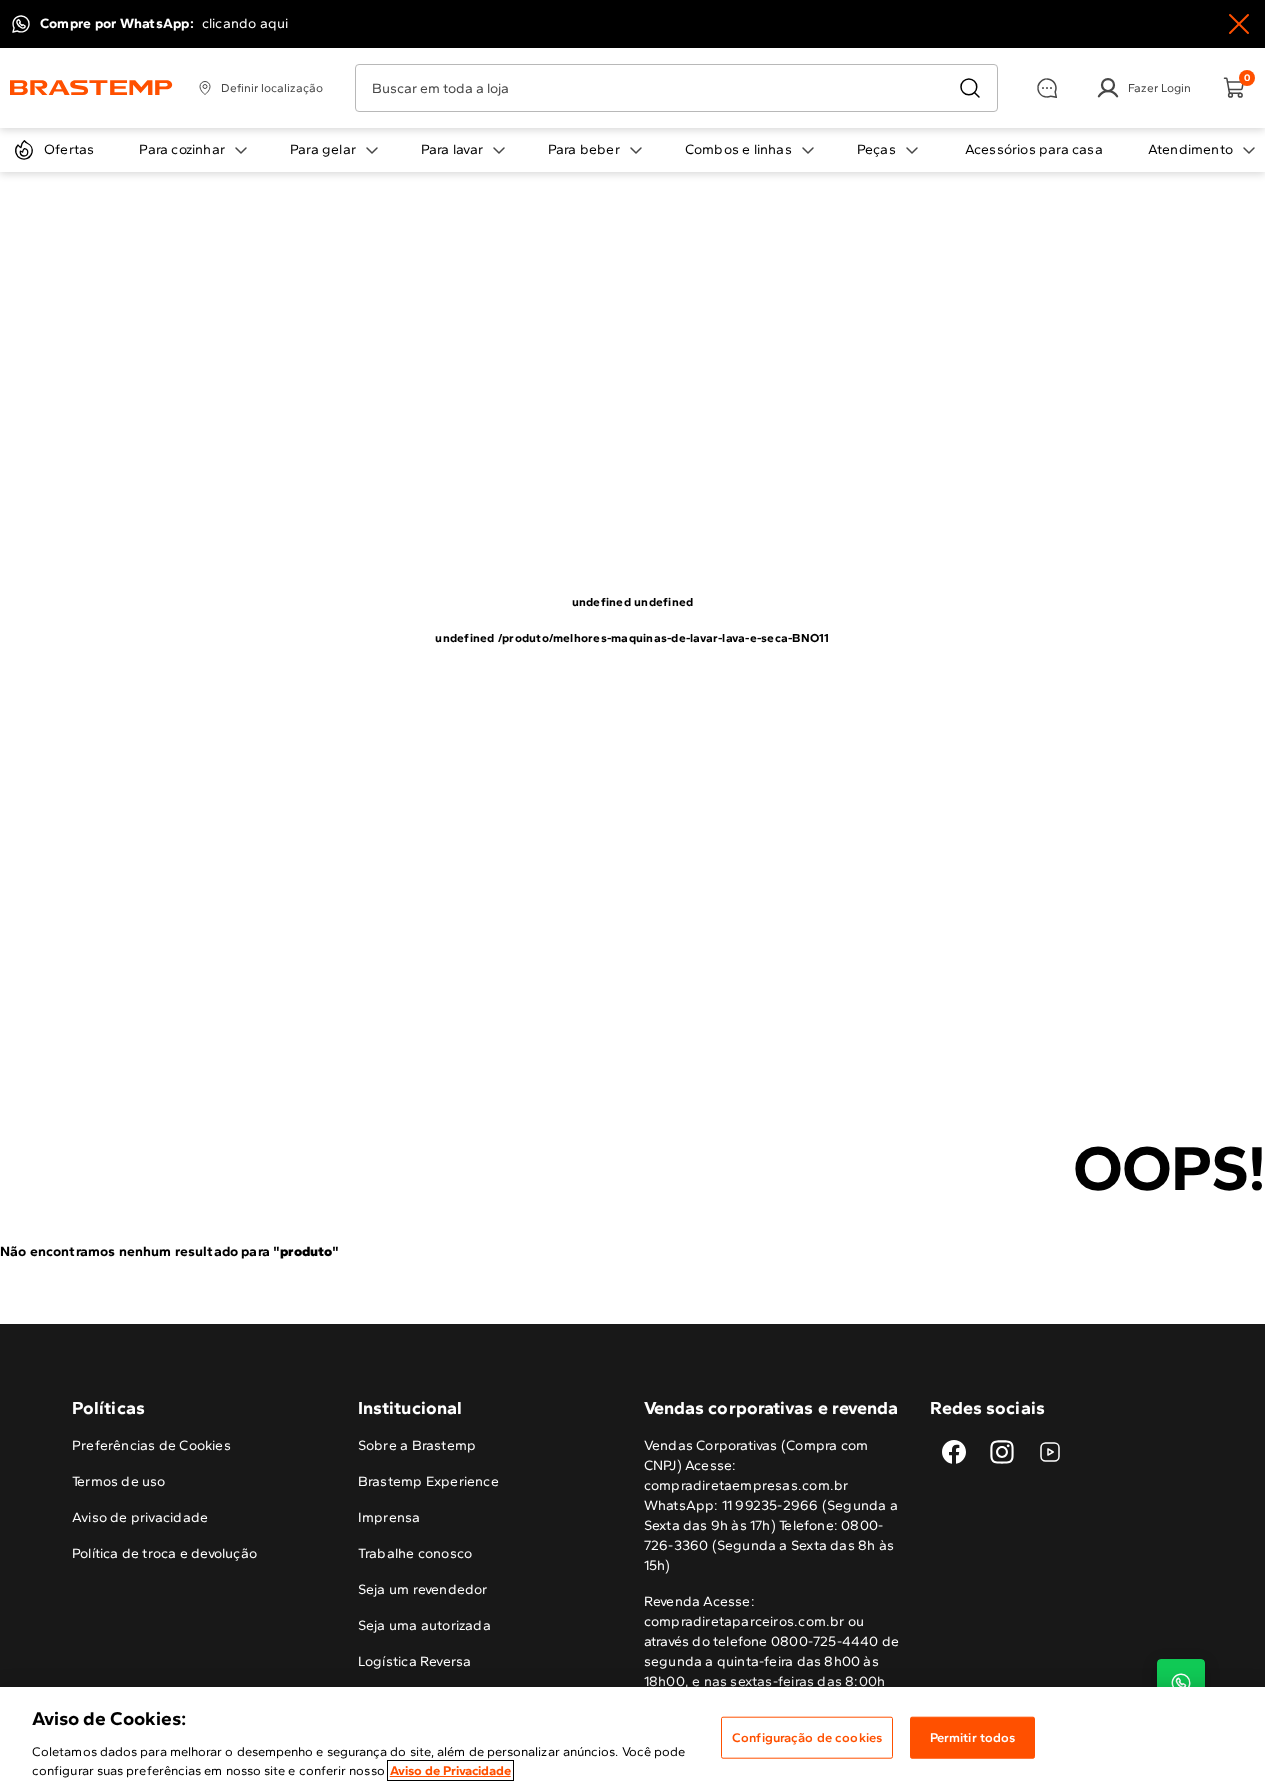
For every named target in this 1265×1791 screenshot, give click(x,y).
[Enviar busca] (970, 88)
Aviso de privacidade (140, 1517)
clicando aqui (245, 23)
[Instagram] (1002, 1452)
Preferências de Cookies (151, 1445)
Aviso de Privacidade (450, 1770)
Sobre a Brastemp (417, 1445)
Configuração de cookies (807, 1737)
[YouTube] (1050, 1452)
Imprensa (389, 1517)
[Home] (91, 88)
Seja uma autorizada (424, 1625)
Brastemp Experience (428, 1481)
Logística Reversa (415, 1661)
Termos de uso (119, 1481)
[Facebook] (954, 1452)
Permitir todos (973, 1737)
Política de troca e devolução (164, 1553)
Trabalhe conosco (415, 1553)
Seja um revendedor (423, 1589)
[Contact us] (1181, 1683)
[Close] (1239, 24)
